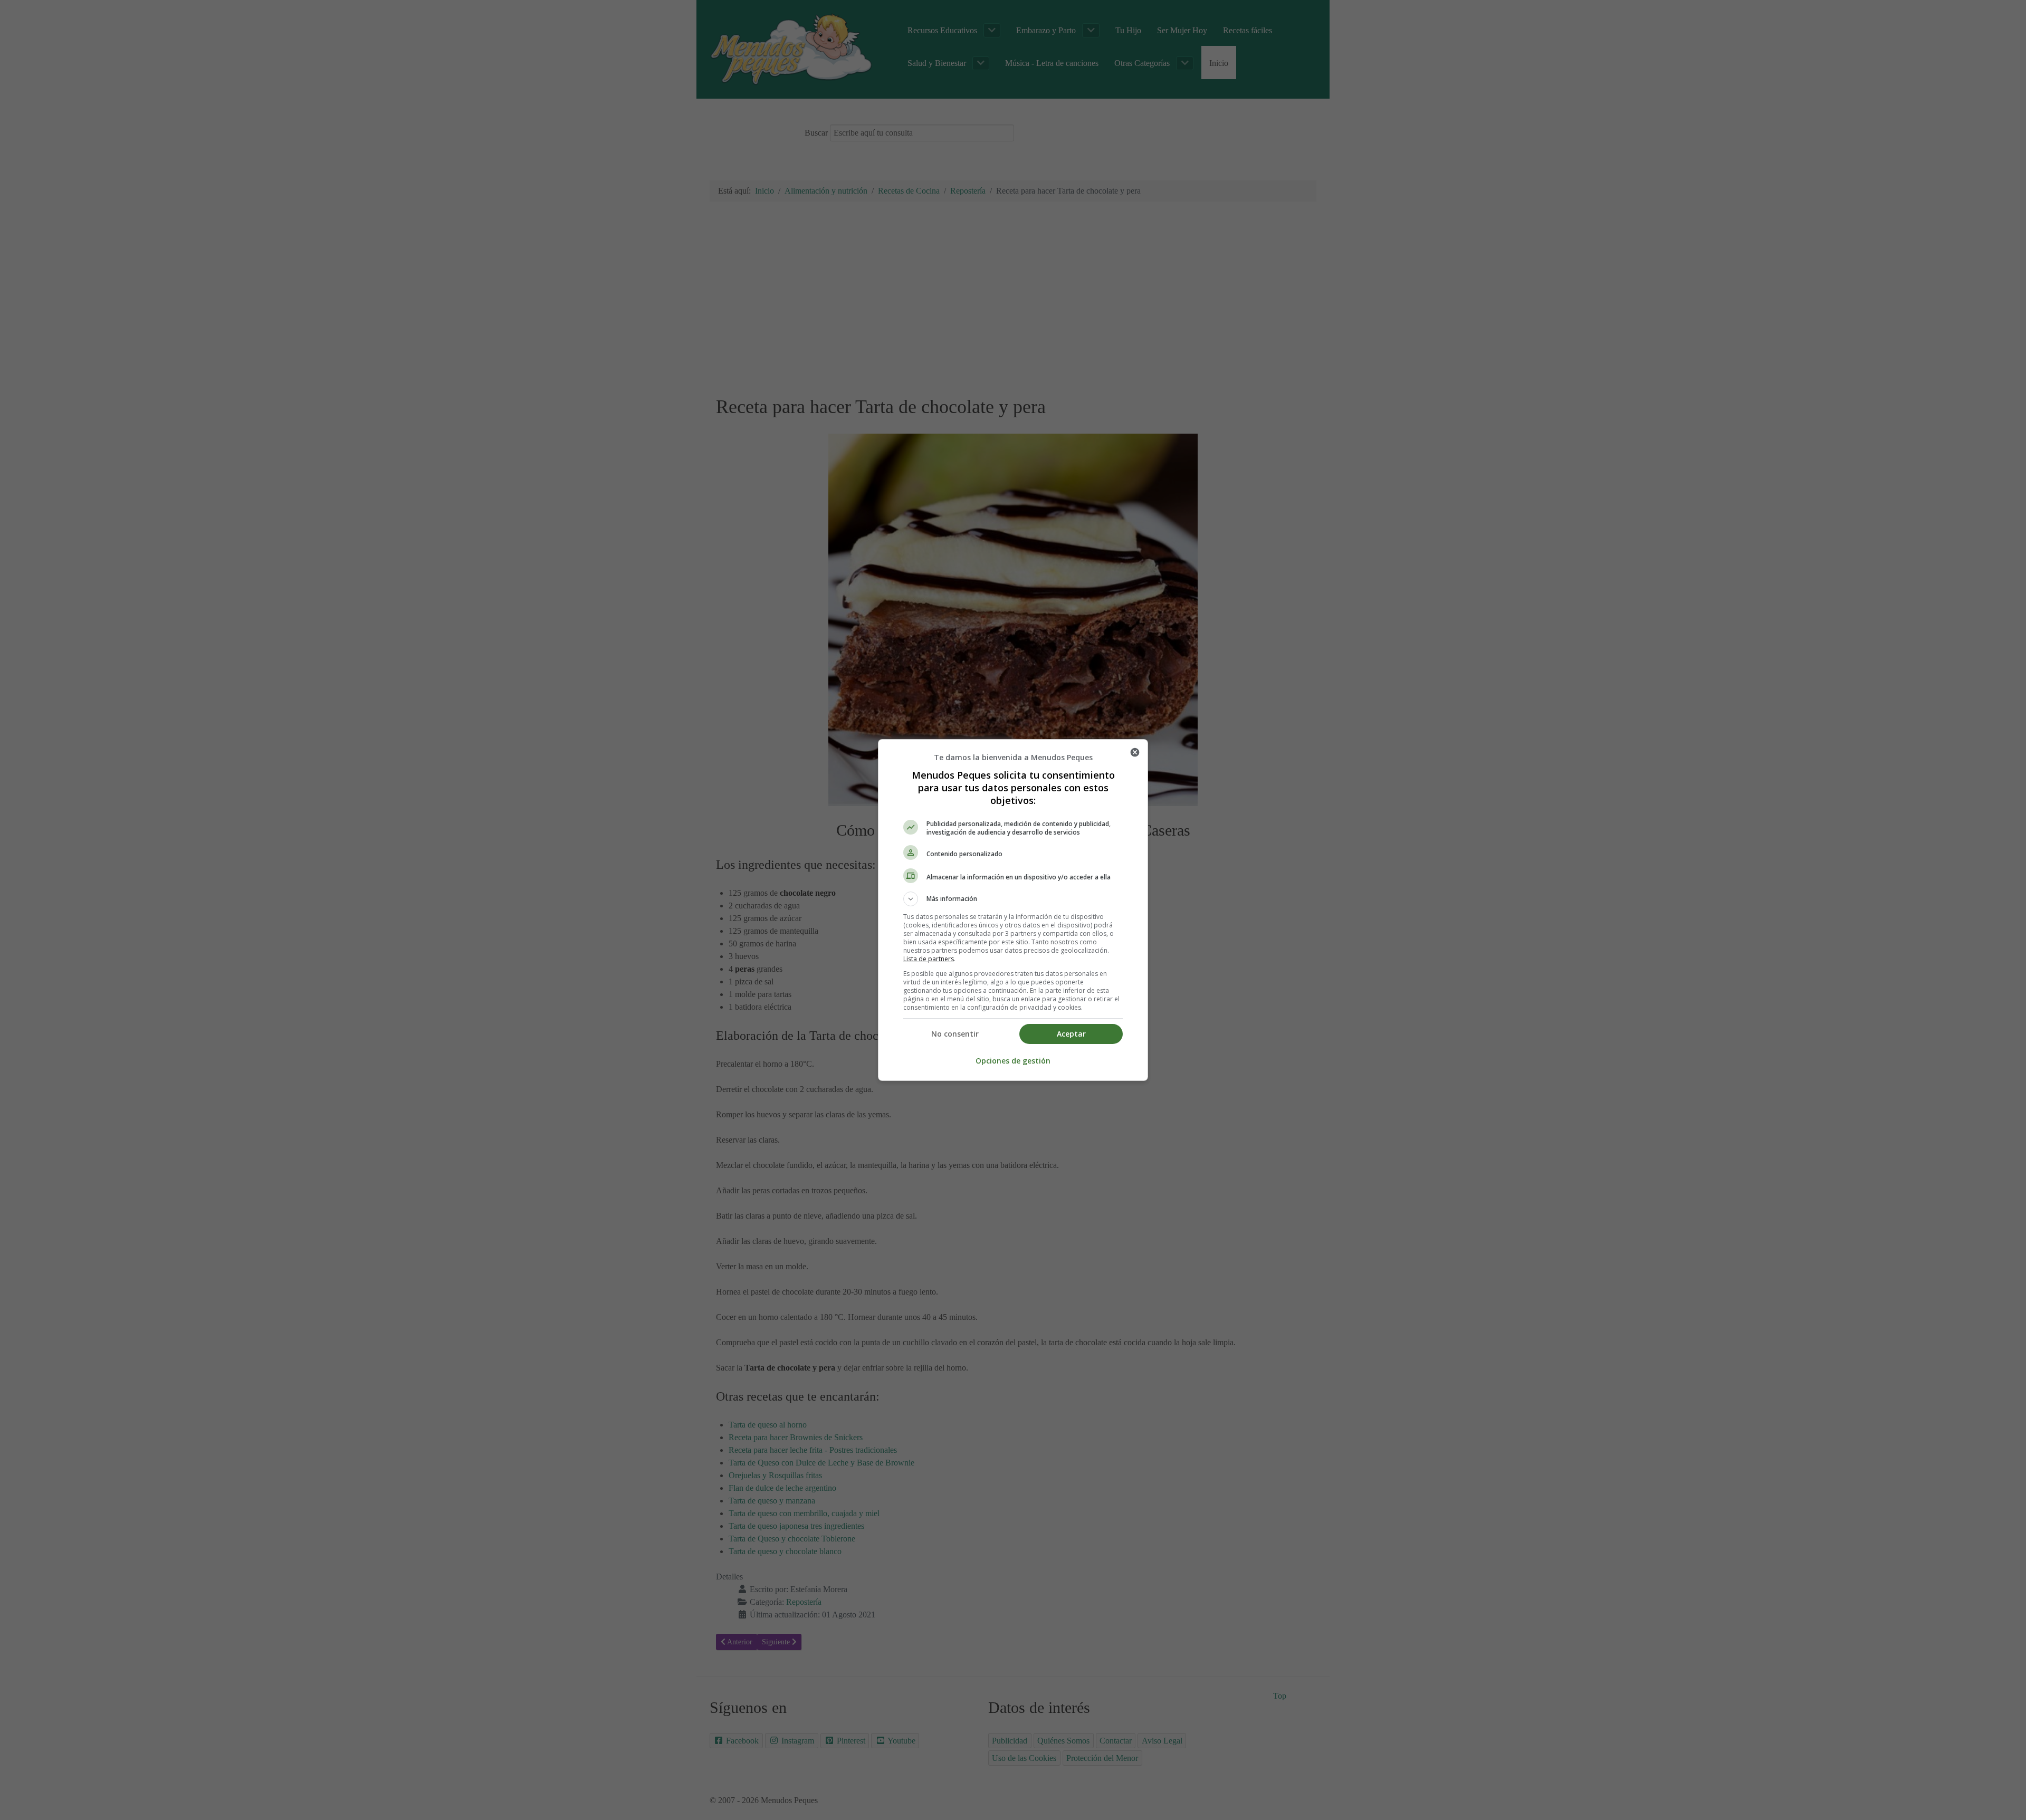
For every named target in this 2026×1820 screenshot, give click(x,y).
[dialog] (1013, 910)
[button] (1013, 899)
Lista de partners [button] (929, 959)
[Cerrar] (1135, 752)
